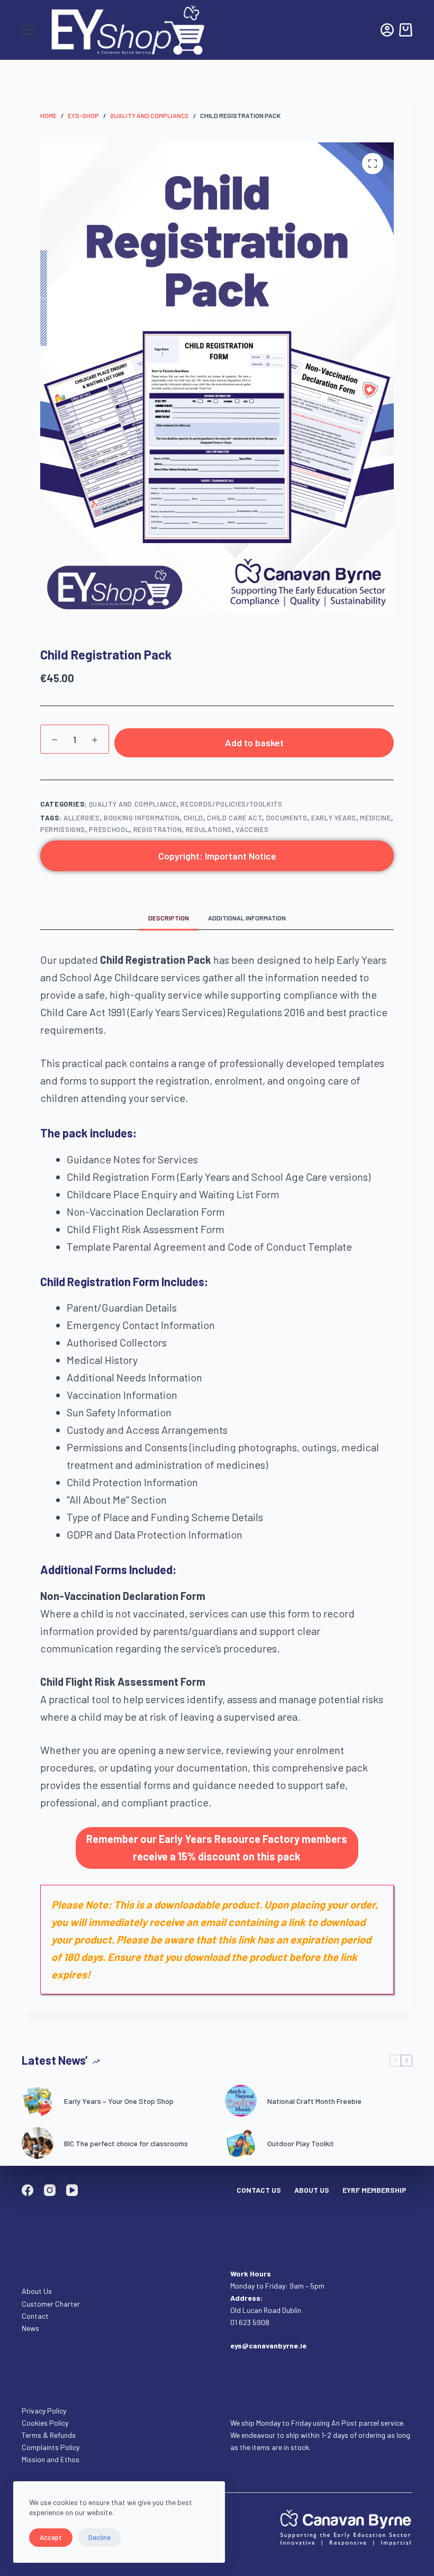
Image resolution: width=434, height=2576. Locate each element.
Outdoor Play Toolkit (301, 2143)
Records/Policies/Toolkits (231, 804)
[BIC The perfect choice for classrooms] (38, 2143)
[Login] (387, 30)
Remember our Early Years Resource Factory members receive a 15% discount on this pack (217, 1847)
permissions (63, 829)
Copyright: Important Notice (217, 856)
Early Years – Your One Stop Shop (119, 2101)
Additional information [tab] (247, 918)
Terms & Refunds (49, 2435)
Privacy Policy (44, 2411)
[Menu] (28, 30)
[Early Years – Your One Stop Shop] (38, 2101)
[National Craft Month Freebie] (241, 2101)
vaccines (252, 829)
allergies (82, 818)
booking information (142, 818)
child (193, 818)
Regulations (209, 829)
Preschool (109, 829)
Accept (51, 2537)
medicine (375, 818)
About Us (312, 2190)
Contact (36, 2316)
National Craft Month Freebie (314, 2101)
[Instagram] (50, 2190)
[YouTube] (72, 2190)
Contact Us (259, 2190)
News (30, 2328)
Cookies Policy (45, 2423)
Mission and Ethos (51, 2459)
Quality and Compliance (133, 804)
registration (158, 829)
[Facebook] (28, 2190)
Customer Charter (51, 2304)
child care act (234, 818)
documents (287, 818)
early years (334, 818)
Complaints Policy (51, 2447)
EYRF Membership (374, 2190)
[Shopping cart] (406, 30)
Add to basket (254, 743)
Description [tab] (169, 918)
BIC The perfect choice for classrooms (126, 2143)
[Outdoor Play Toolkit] (241, 2143)
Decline (100, 2537)
